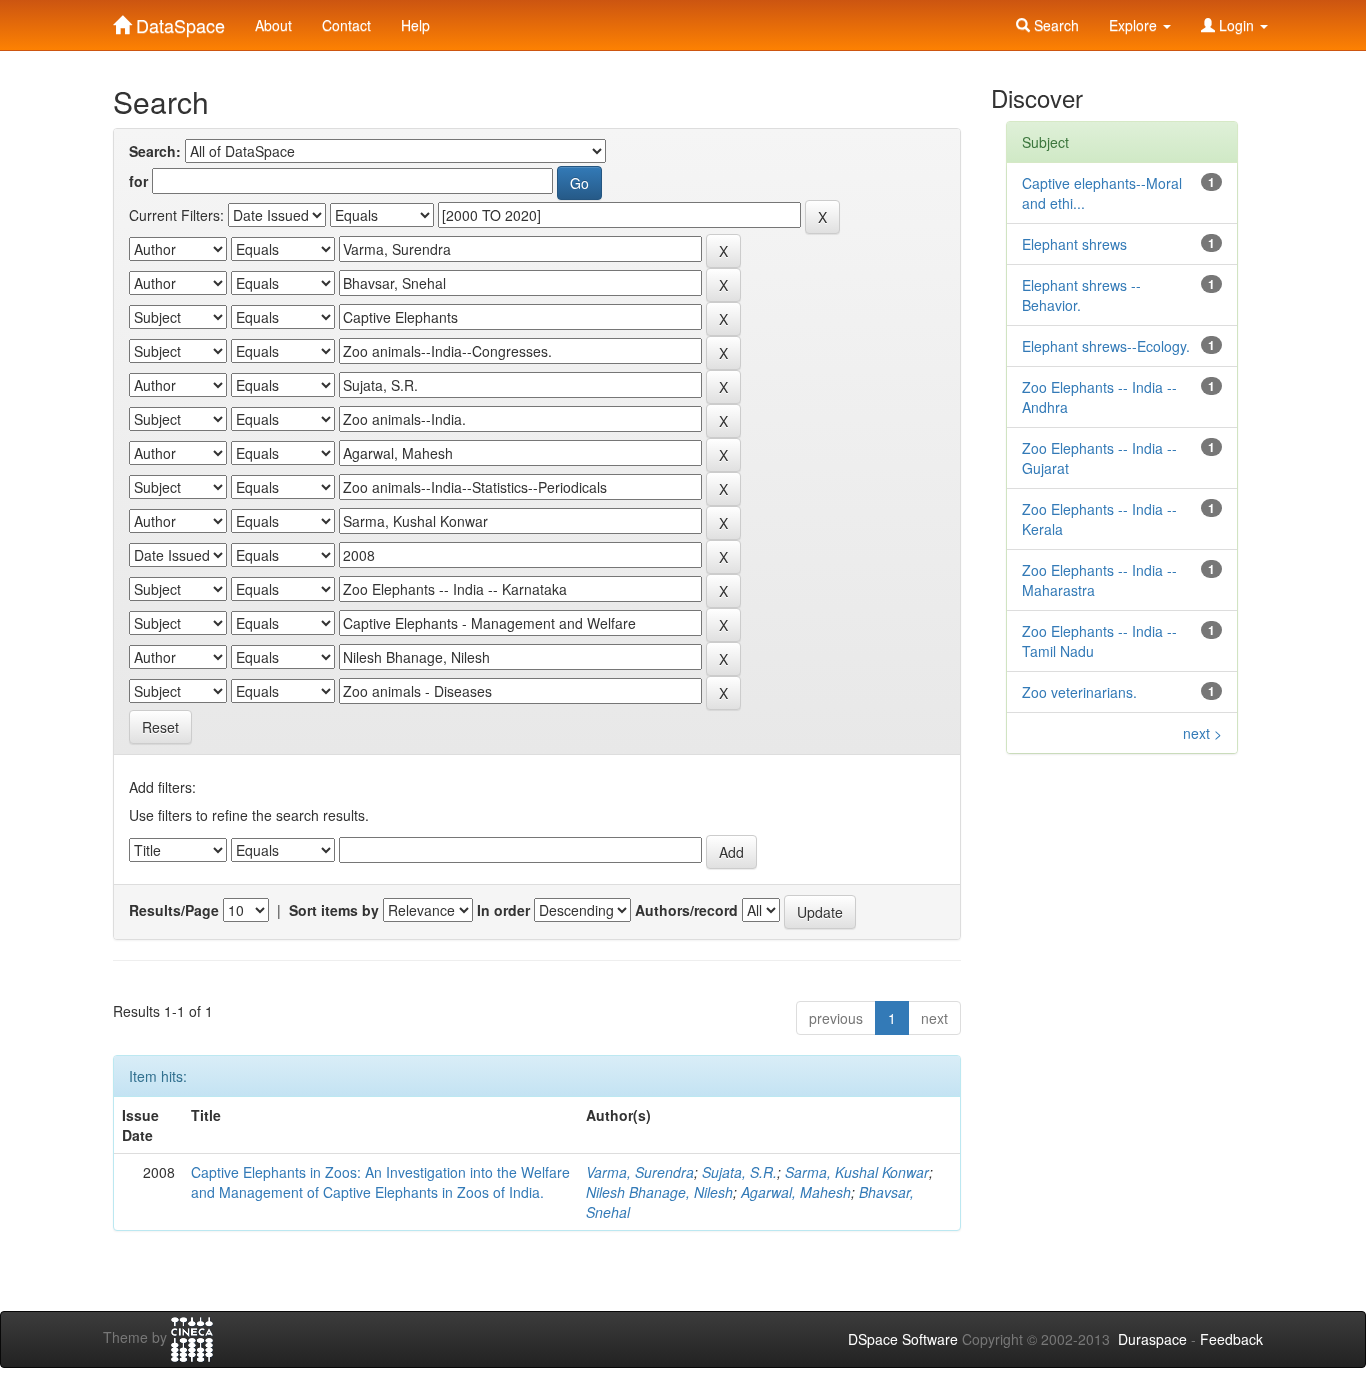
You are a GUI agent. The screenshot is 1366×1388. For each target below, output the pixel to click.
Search (1054, 25)
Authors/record (686, 910)
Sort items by (334, 910)
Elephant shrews (1074, 244)
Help (415, 25)
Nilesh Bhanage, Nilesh (659, 1192)
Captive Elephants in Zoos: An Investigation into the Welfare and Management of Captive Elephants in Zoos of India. (380, 1182)
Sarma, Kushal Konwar (857, 1172)
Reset (160, 727)
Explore (1135, 25)
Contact (346, 25)
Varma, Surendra (640, 1172)
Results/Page (174, 910)
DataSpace (178, 21)
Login (1236, 25)
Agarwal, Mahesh (796, 1192)
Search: (155, 151)
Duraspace (1152, 1339)
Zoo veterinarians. (1079, 692)
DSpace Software (903, 1339)
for (138, 181)
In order (503, 910)
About (273, 25)
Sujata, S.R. (739, 1172)
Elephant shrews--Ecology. (1106, 346)
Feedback (1231, 1339)
